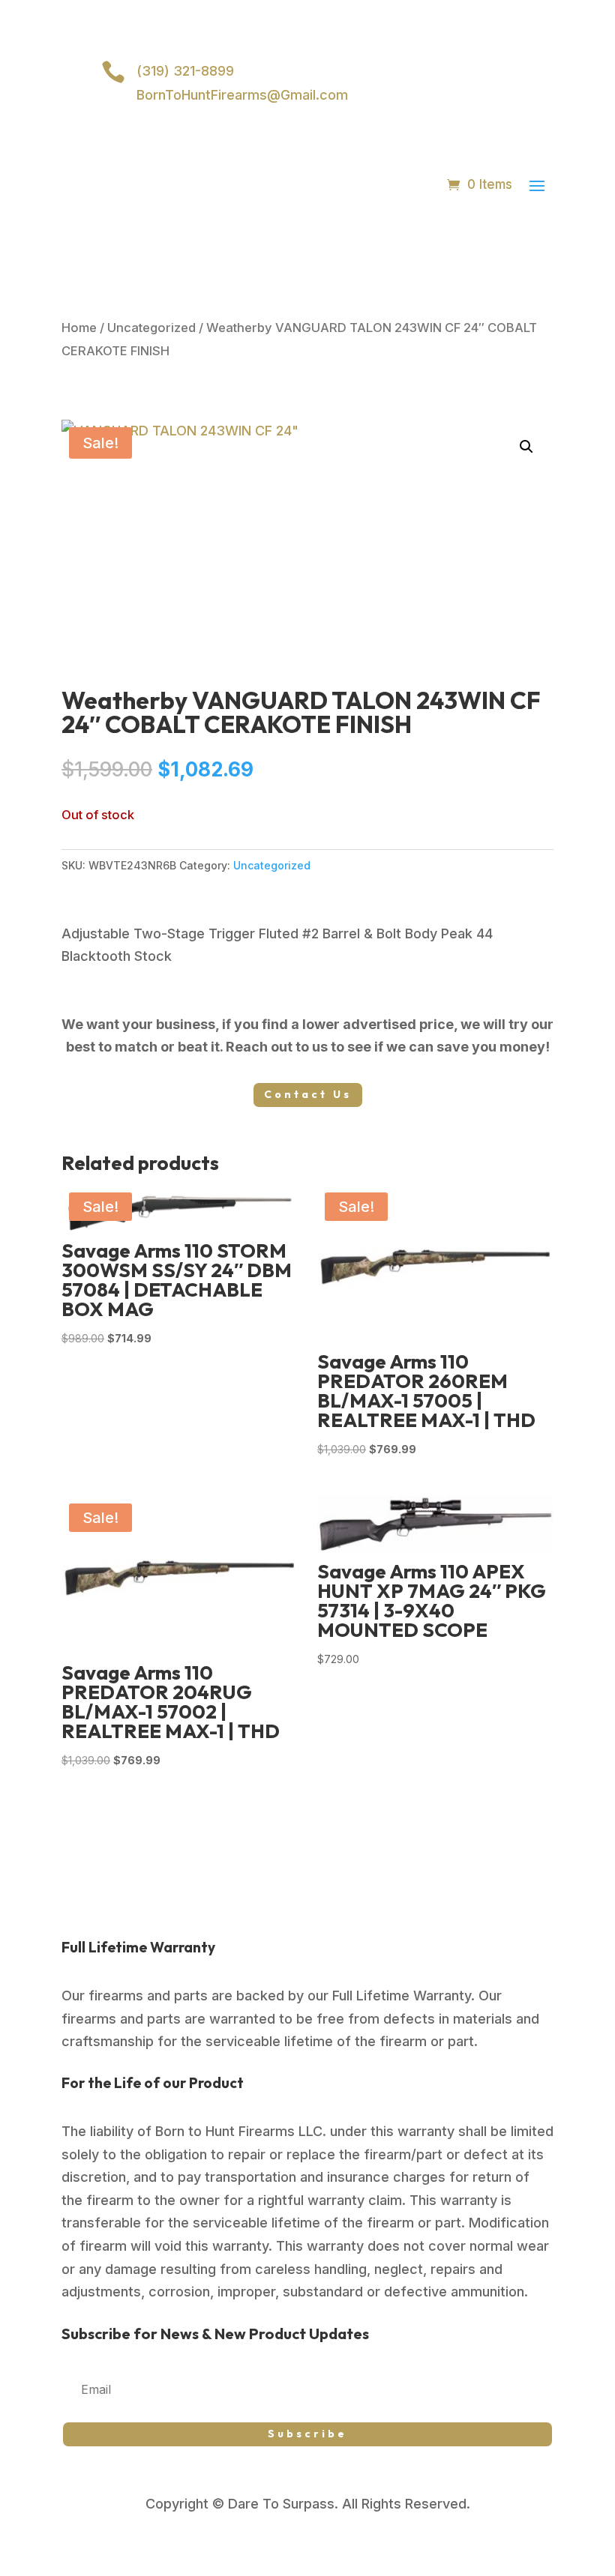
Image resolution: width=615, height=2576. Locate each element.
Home (79, 328)
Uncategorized (151, 328)
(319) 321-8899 (185, 71)
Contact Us (308, 1094)
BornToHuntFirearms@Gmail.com (242, 95)
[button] (526, 447)
